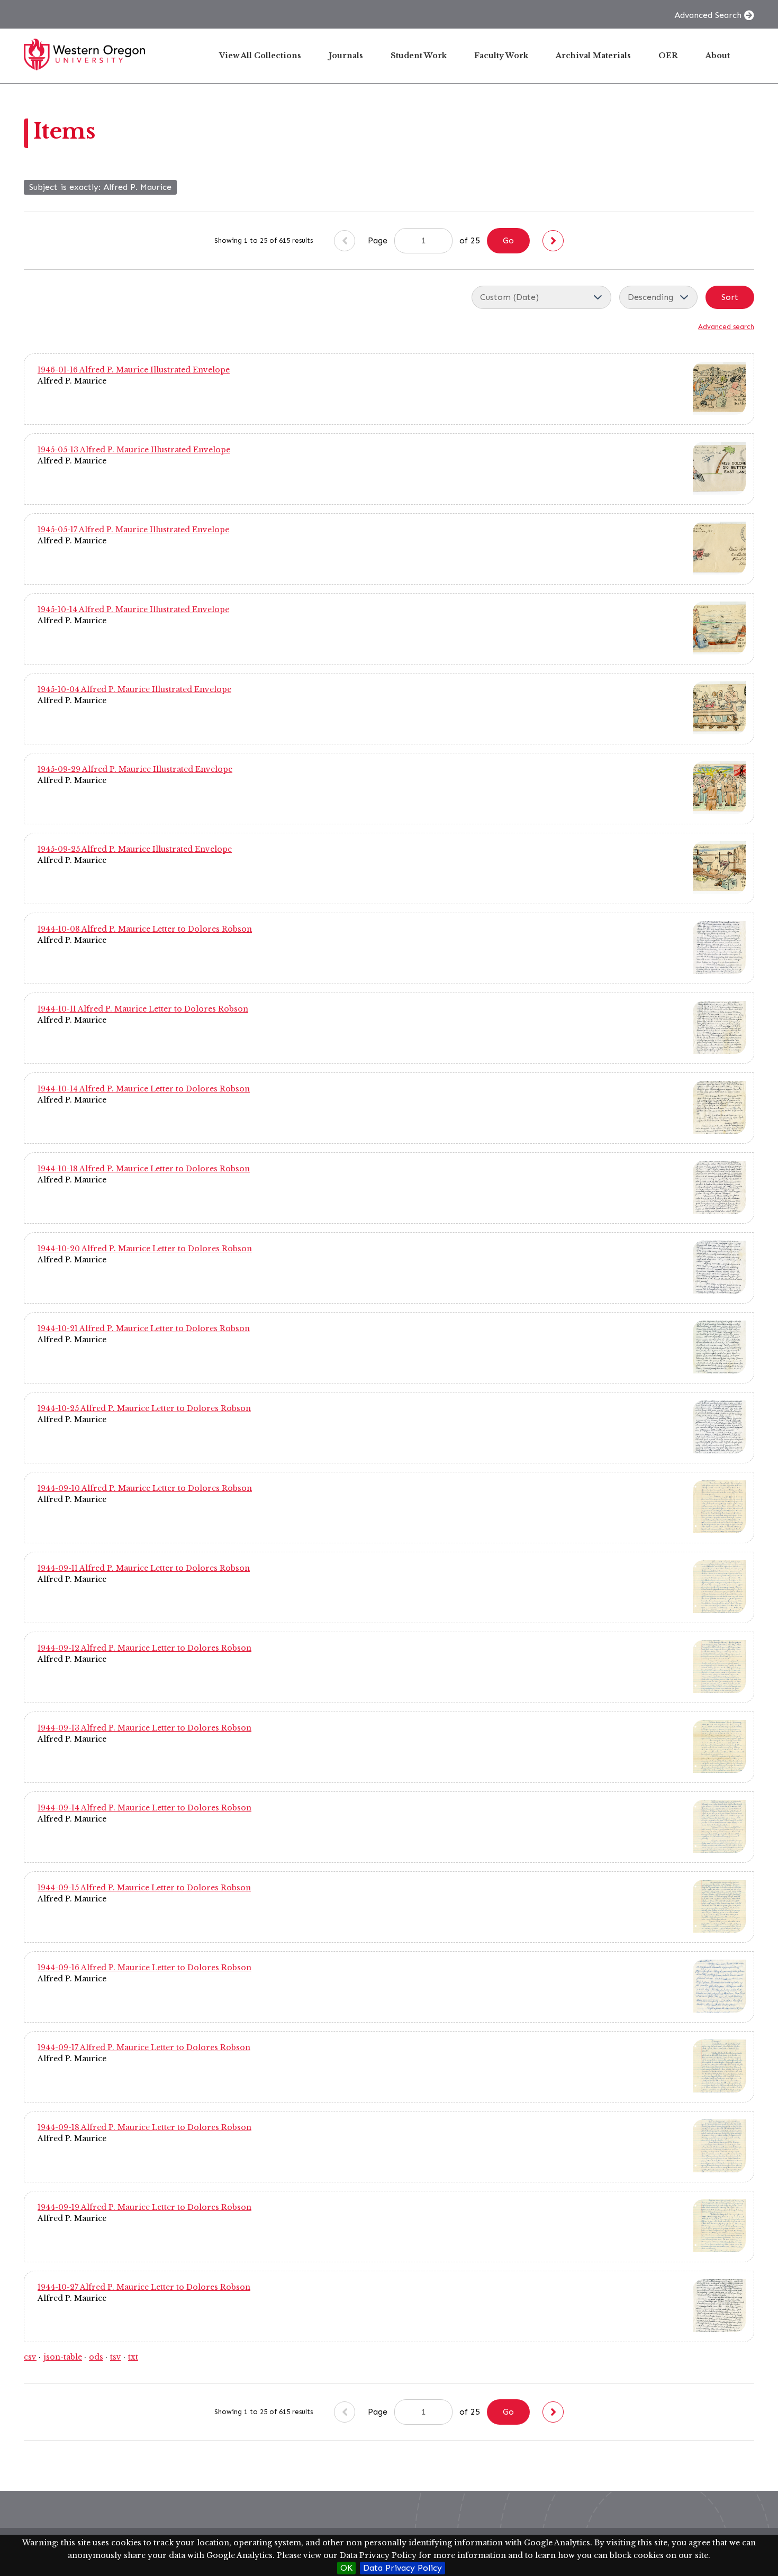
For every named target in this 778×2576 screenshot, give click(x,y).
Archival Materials (593, 56)
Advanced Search (708, 15)
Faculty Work (501, 56)
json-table (63, 2357)
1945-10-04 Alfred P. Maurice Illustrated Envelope (134, 689)
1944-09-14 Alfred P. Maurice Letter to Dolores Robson (144, 1808)
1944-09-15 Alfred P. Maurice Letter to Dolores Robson (144, 1888)
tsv (116, 2357)
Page (379, 240)
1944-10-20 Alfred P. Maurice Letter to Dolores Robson (145, 1249)
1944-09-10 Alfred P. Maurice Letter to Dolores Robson (145, 1488)
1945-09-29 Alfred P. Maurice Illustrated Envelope (135, 769)
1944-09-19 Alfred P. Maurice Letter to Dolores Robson (144, 2207)
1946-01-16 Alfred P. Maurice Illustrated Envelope (134, 370)
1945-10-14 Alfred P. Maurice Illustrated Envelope (133, 609)
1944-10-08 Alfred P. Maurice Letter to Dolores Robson (145, 929)
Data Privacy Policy (402, 2568)
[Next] (553, 241)
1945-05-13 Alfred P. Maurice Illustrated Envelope (134, 450)
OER (668, 56)
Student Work (419, 56)
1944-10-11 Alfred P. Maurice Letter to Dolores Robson (143, 1009)
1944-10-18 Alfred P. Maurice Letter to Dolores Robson (144, 1169)
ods (96, 2357)
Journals (346, 56)
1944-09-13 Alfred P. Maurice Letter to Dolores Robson (144, 1728)
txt (133, 2357)
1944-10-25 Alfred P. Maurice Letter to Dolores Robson (144, 1408)
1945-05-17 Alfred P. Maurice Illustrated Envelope (133, 530)
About (718, 56)
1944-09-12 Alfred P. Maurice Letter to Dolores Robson (144, 1648)
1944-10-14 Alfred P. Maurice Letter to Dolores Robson (144, 1089)
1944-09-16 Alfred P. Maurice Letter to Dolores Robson (144, 1968)
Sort (730, 297)
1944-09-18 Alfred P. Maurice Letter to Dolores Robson (144, 2127)
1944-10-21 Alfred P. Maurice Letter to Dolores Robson (144, 1328)
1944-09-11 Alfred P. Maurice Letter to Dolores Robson (144, 1568)
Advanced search (726, 327)
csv (30, 2357)
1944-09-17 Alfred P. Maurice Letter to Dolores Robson (144, 2047)
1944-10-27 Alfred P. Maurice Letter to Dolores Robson (144, 2287)
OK (346, 2568)
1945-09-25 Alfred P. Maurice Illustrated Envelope (135, 849)
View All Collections (260, 56)
